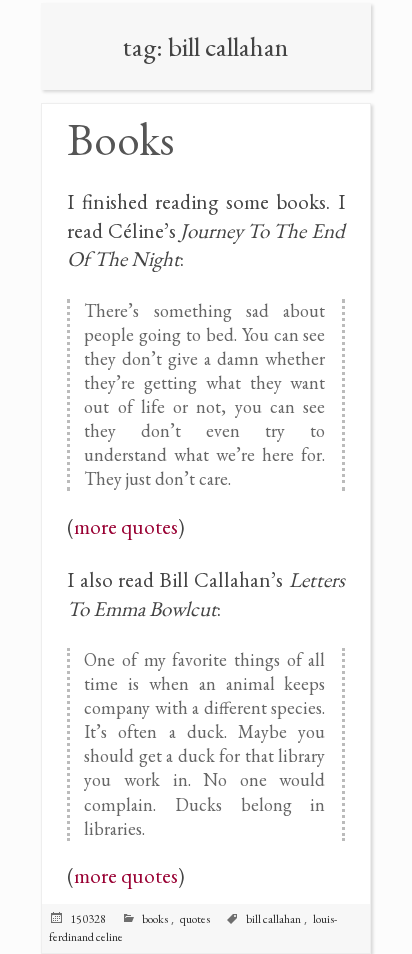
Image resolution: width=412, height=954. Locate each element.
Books (120, 139)
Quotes (195, 919)
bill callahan (273, 919)
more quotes (126, 526)
